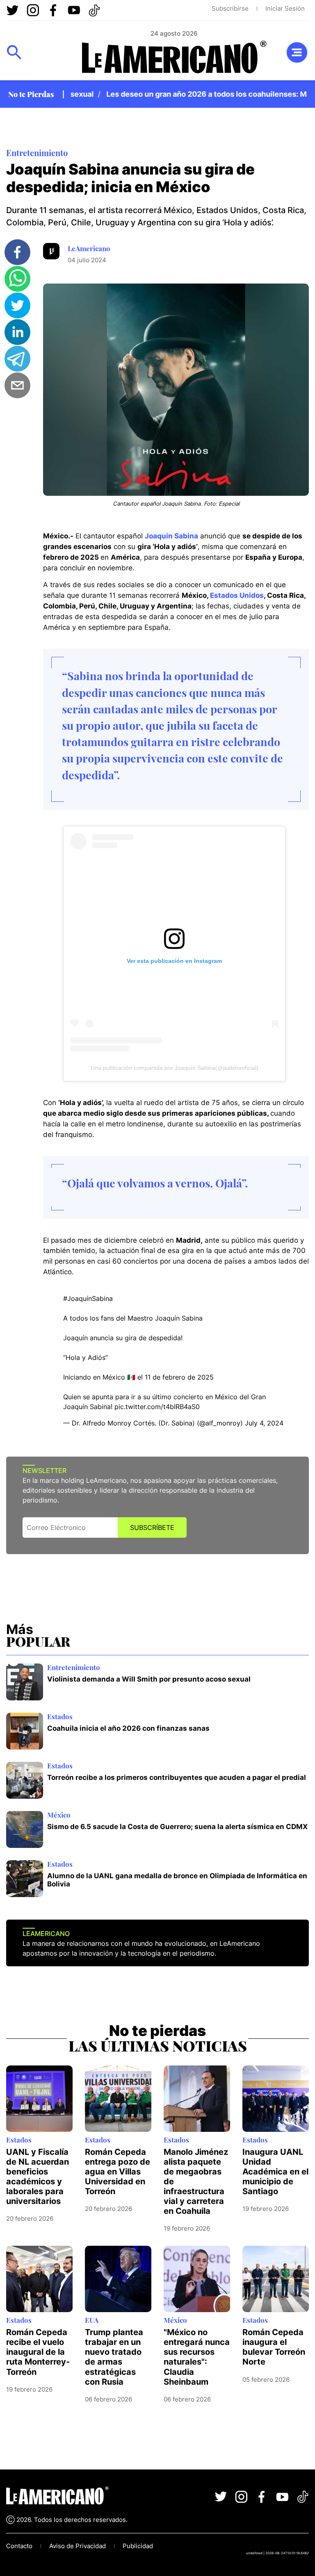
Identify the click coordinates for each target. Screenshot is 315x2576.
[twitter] (17, 305)
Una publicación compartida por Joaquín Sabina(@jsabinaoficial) (175, 1068)
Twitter (12, 10)
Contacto (19, 2546)
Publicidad (138, 2546)
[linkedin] (17, 332)
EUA (92, 2320)
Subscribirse (230, 8)
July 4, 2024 (264, 1423)
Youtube (74, 10)
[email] (17, 385)
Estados (60, 1716)
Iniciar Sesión (285, 8)
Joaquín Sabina (171, 536)
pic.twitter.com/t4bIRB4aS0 (157, 1407)
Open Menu (14, 52)
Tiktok (94, 10)
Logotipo (174, 57)
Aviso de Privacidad (78, 2546)
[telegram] (17, 359)
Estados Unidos (237, 595)
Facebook (53, 10)
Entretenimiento (37, 153)
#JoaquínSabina (88, 1298)
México (59, 1815)
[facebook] (17, 252)
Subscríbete (152, 1527)
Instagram (33, 10)
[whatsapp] (17, 279)
